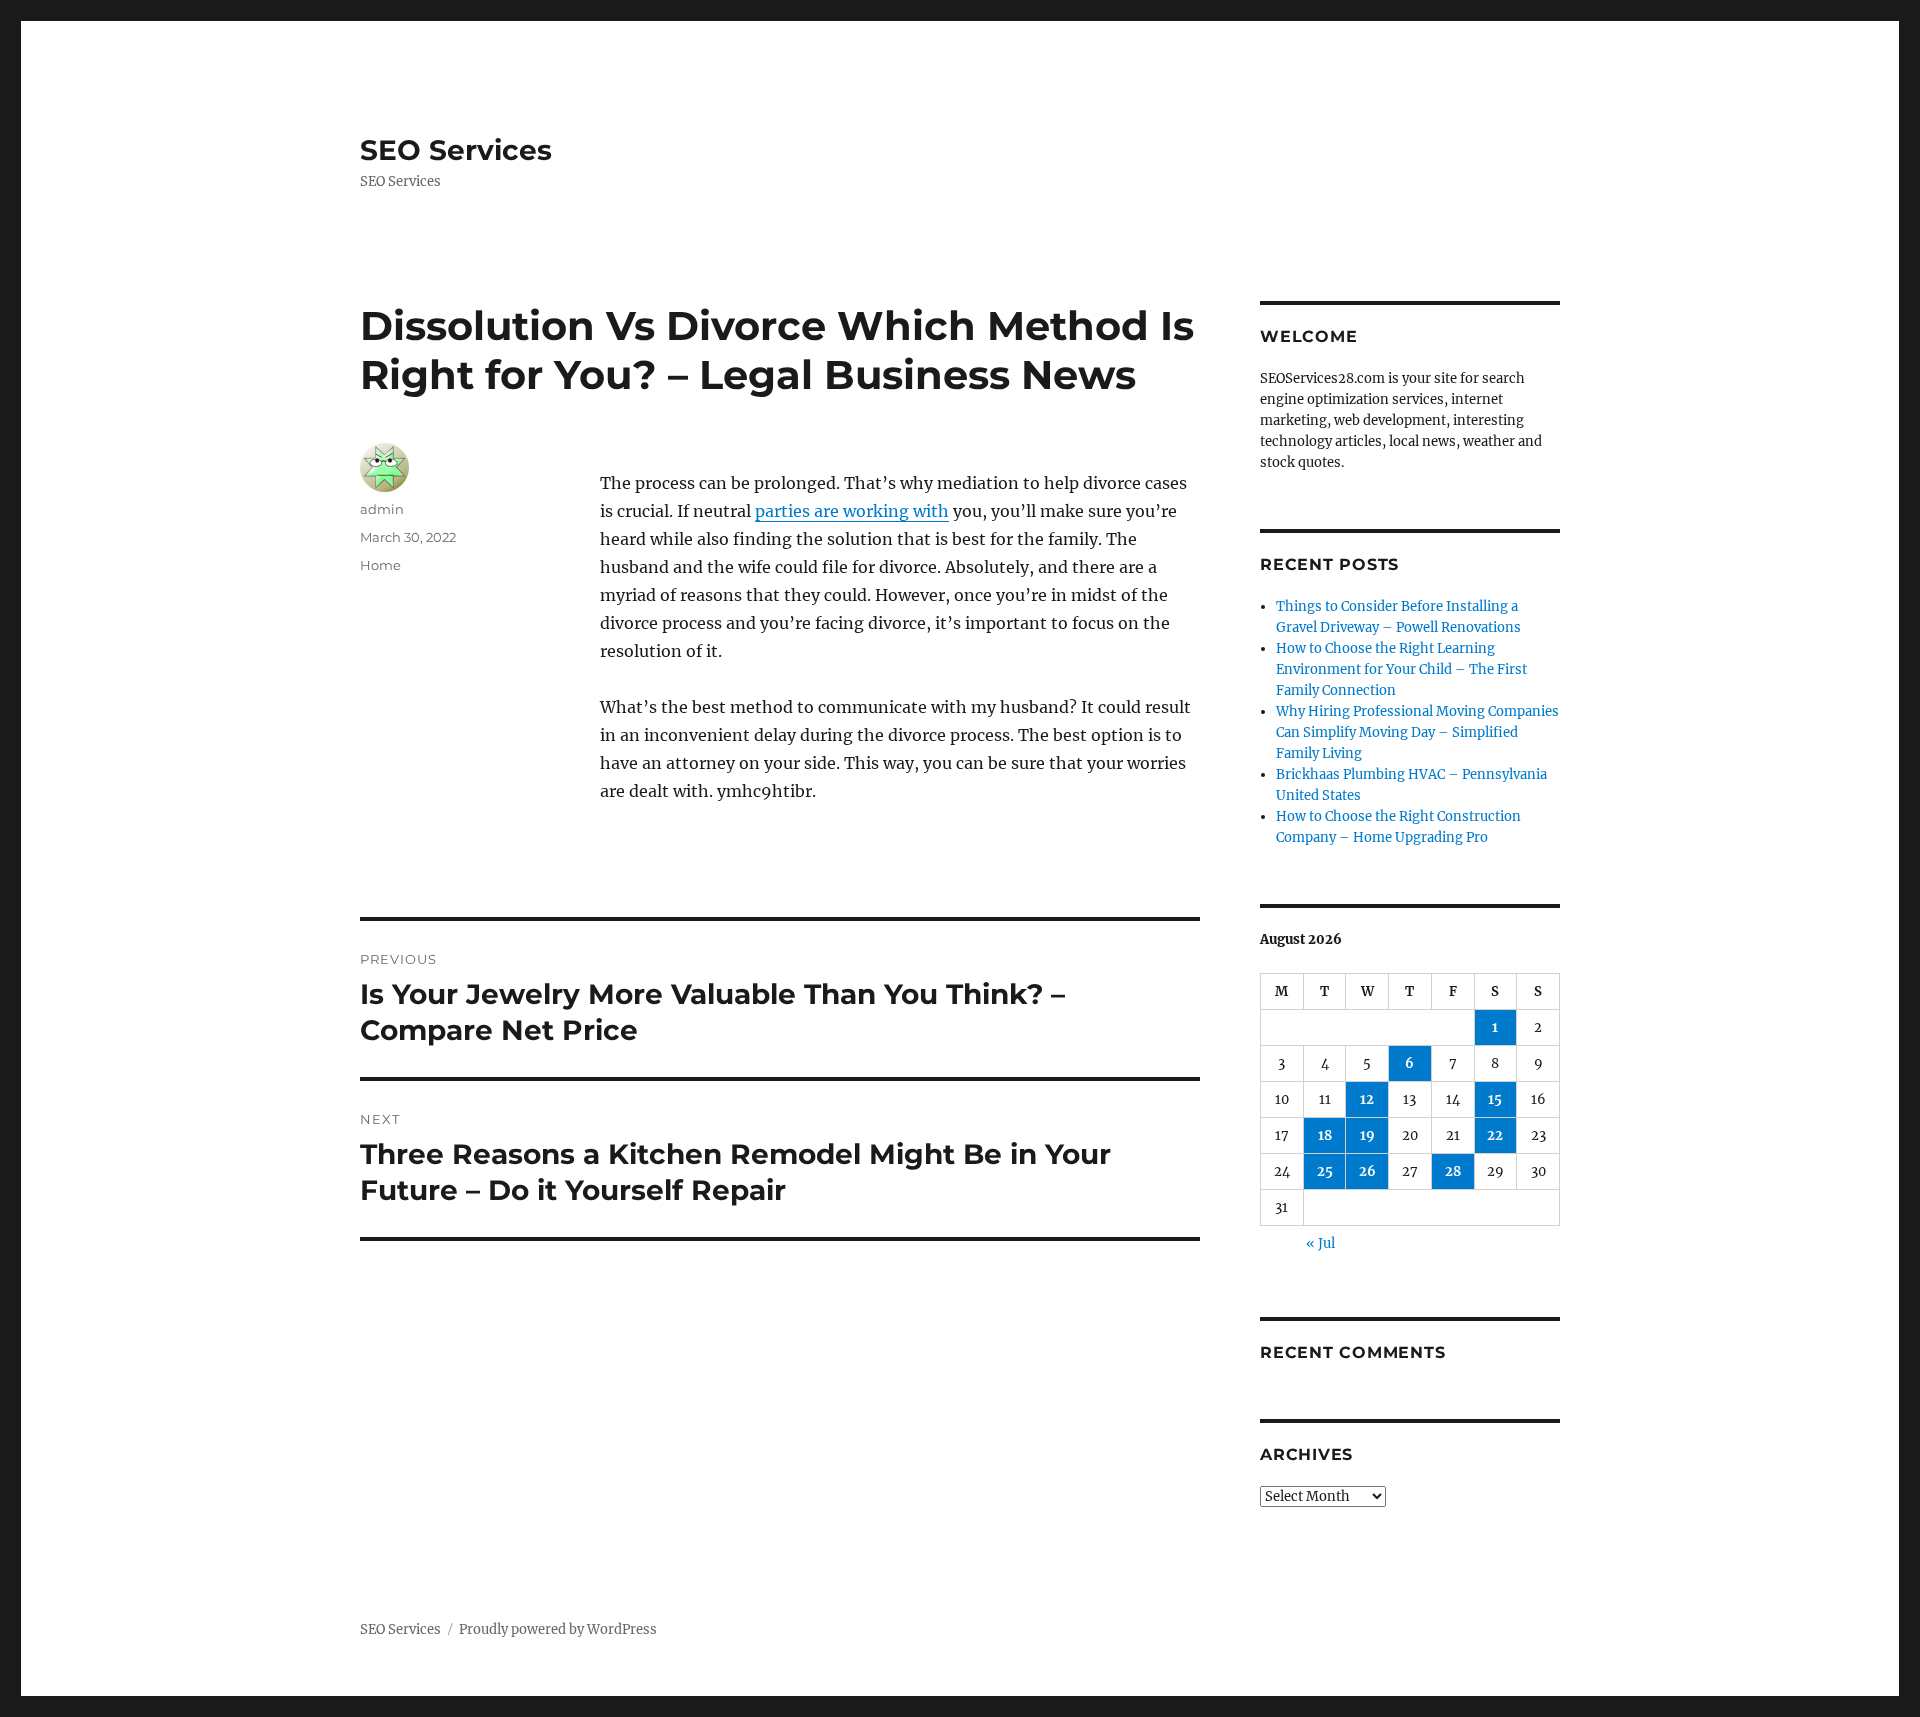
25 (1325, 1171)
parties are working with (852, 511)
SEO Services (456, 150)
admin (382, 509)
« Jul (1320, 1243)
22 (1495, 1135)
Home (380, 565)
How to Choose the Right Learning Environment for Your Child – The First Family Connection (1401, 669)
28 (1453, 1171)
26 (1367, 1171)
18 (1325, 1135)
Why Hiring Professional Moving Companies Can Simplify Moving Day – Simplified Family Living (1417, 732)
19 (1367, 1135)
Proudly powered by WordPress (558, 1629)
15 (1495, 1099)
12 (1367, 1099)
